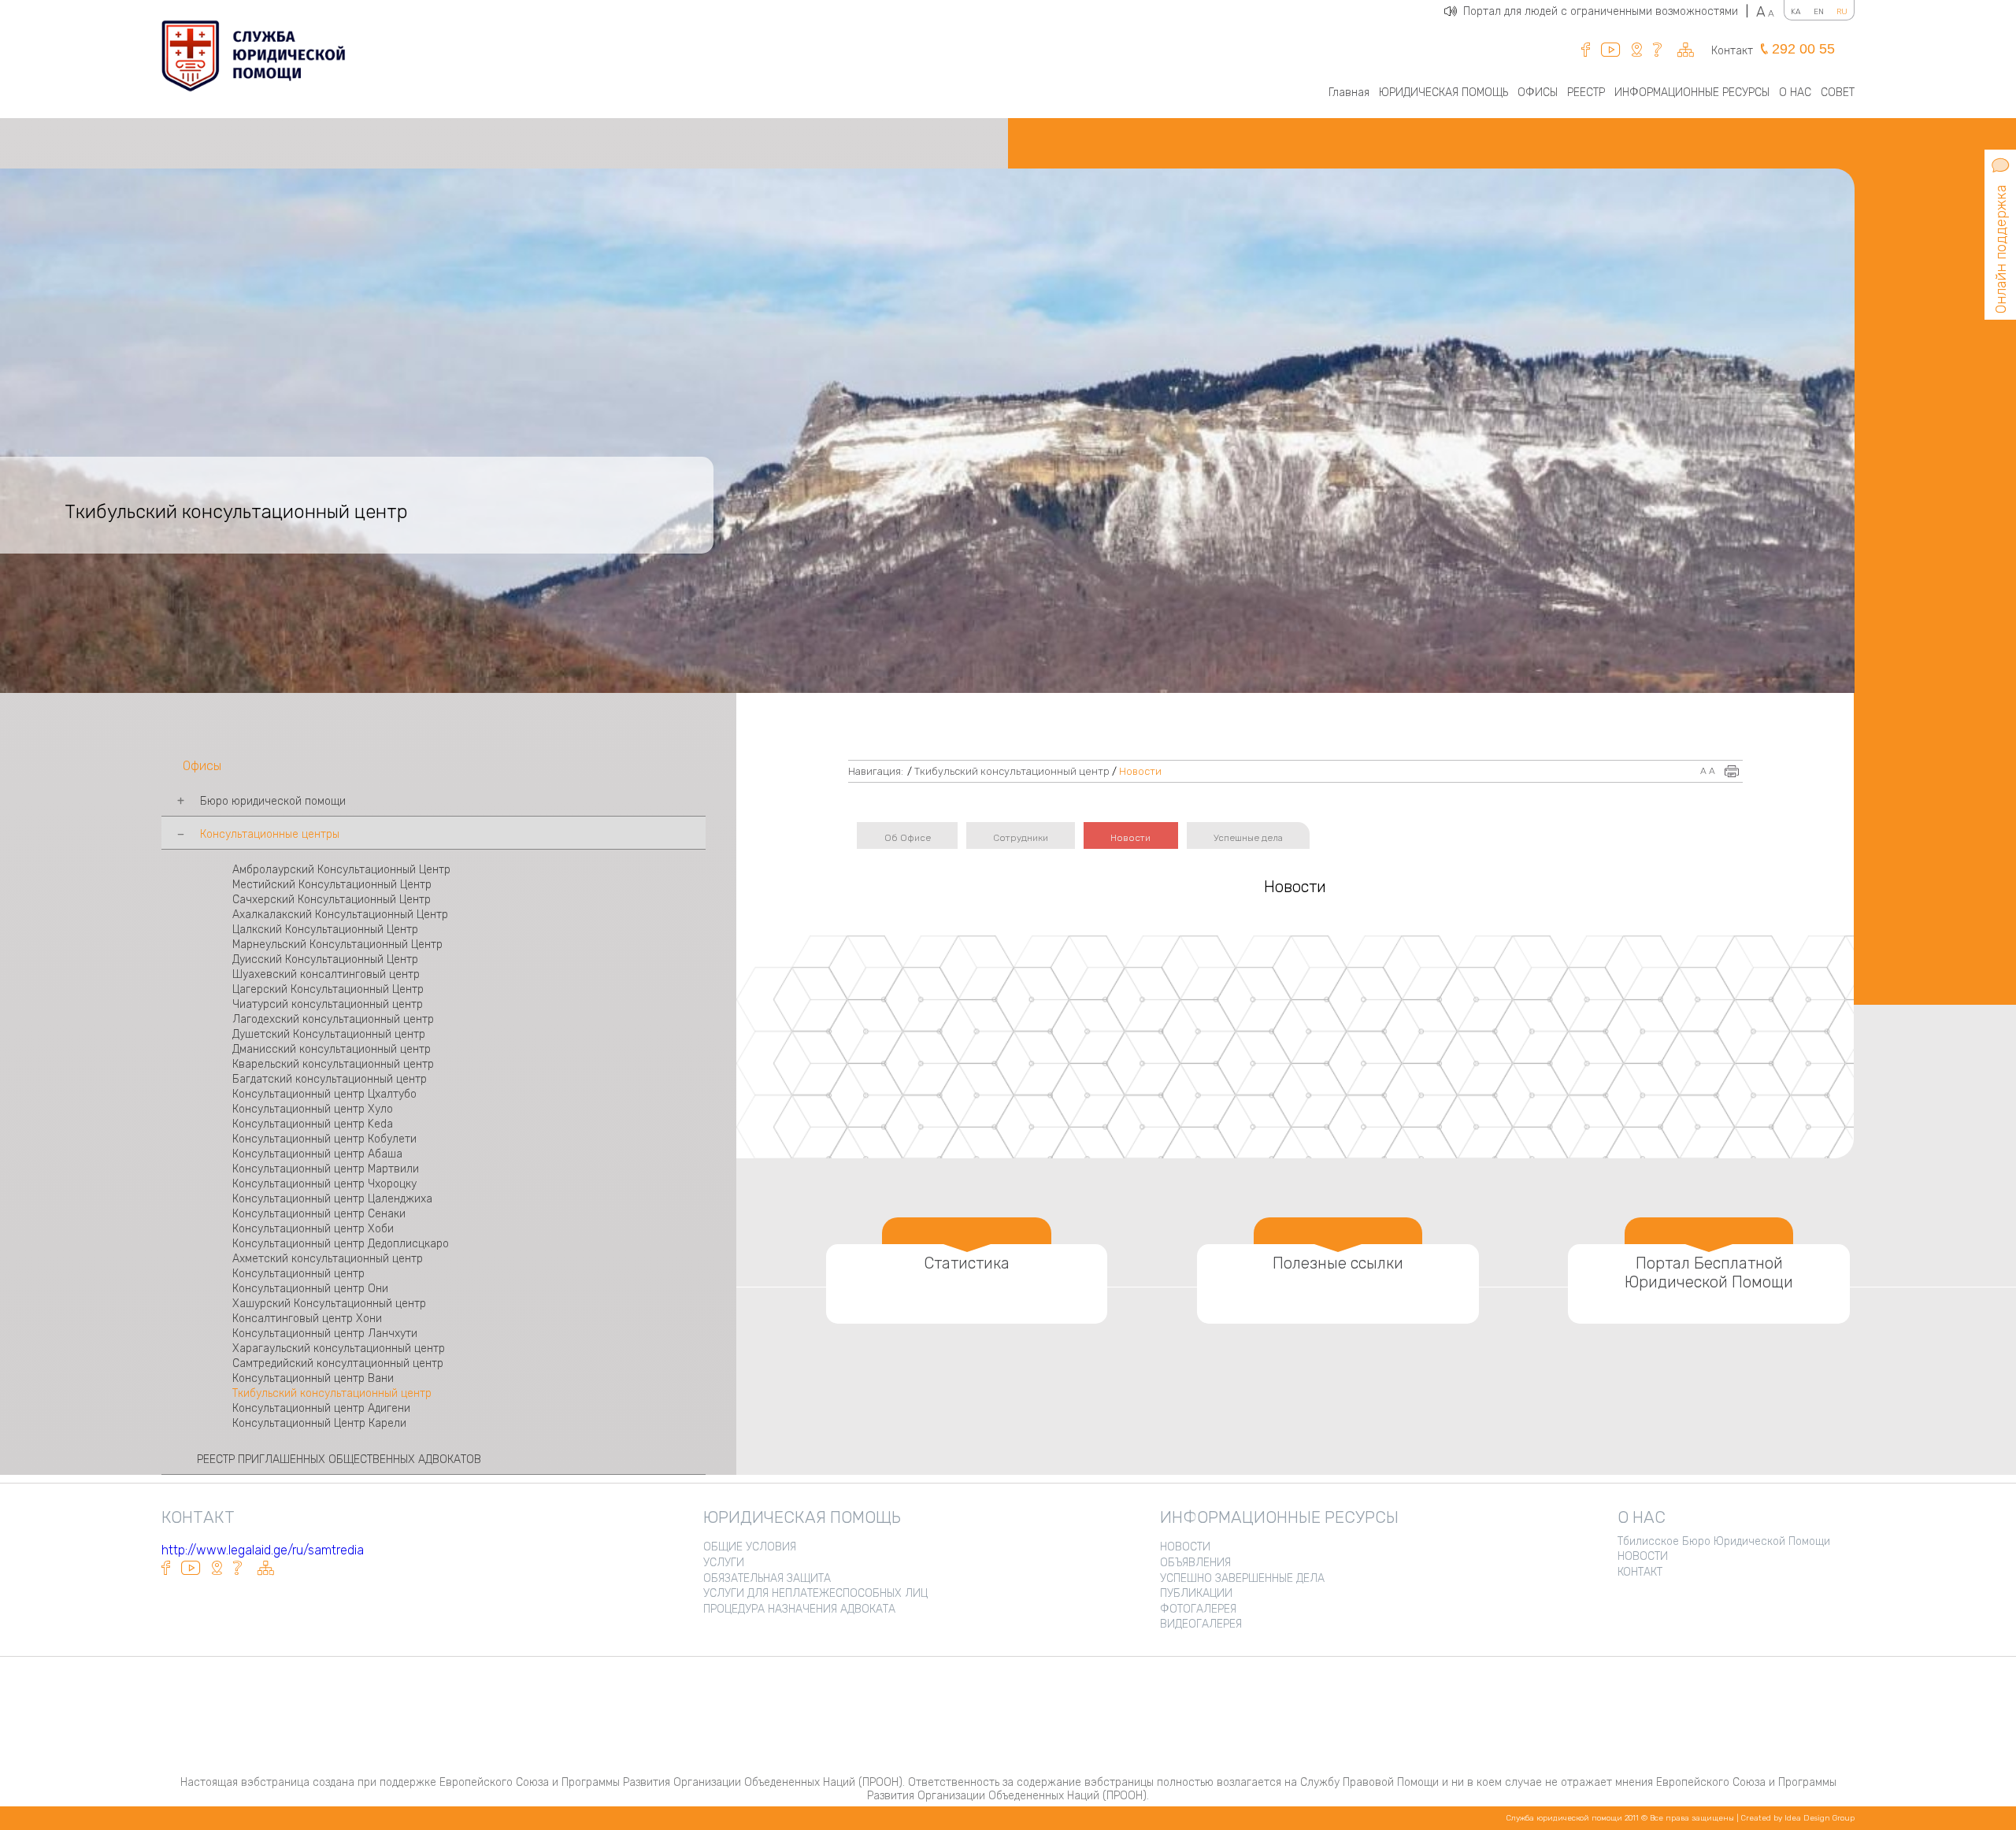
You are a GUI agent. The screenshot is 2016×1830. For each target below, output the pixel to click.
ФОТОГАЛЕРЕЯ (1198, 1609)
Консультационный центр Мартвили (326, 1169)
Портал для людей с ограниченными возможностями (1606, 11)
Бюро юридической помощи (273, 801)
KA (1796, 12)
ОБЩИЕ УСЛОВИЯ (750, 1547)
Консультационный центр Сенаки (319, 1214)
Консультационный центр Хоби (313, 1229)
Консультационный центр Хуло (313, 1109)
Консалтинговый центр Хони (307, 1319)
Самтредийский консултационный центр (338, 1363)
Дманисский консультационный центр (332, 1049)
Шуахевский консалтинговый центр (326, 974)
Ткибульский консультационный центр (332, 1393)
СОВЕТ (1838, 93)
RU (1842, 12)
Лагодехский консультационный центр (333, 1019)
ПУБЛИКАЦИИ (1196, 1593)
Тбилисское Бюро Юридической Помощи (1724, 1541)
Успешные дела (1248, 838)
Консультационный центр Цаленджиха (332, 1199)
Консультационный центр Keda (313, 1124)
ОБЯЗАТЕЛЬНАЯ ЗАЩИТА (767, 1578)
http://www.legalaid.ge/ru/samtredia (263, 1550)
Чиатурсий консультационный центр (328, 1004)
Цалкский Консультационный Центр (325, 930)
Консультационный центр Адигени (321, 1408)
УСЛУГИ (724, 1563)
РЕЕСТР (1586, 93)
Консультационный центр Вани (313, 1378)
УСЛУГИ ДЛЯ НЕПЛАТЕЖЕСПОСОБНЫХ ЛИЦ (815, 1593)
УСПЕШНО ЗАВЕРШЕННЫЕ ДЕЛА (1242, 1578)
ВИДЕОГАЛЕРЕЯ (1201, 1624)
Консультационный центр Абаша (317, 1154)
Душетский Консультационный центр (329, 1034)
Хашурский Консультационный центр (329, 1304)
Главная (1349, 93)
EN (1819, 12)
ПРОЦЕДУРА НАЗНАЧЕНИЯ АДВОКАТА (799, 1609)
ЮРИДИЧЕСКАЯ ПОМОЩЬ (1443, 93)
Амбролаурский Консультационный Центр (341, 870)
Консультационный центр (300, 1274)
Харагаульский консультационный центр (339, 1348)
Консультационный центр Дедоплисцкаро (341, 1244)
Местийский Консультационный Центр (332, 885)
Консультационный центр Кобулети (324, 1139)
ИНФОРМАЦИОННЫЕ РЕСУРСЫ (1692, 93)
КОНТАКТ (1640, 1572)
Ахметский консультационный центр (328, 1259)
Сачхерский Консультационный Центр (332, 900)
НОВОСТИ (1185, 1547)
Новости (1140, 771)
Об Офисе (908, 838)
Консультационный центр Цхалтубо (324, 1094)
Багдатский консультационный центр (330, 1079)
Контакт (1732, 51)
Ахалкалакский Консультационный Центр (340, 915)
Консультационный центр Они (310, 1289)
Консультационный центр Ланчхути (325, 1334)
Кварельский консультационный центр (333, 1064)
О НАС (1795, 93)
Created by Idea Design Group (1798, 1818)
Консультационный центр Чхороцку (324, 1184)
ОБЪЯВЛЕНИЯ (1195, 1563)
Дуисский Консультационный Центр (325, 959)
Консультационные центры (270, 834)
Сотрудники (1021, 838)
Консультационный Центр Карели (319, 1423)
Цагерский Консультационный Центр (328, 989)
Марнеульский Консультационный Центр (337, 945)
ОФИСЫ (1538, 93)
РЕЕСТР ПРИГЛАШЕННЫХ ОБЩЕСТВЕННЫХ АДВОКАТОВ (339, 1460)
